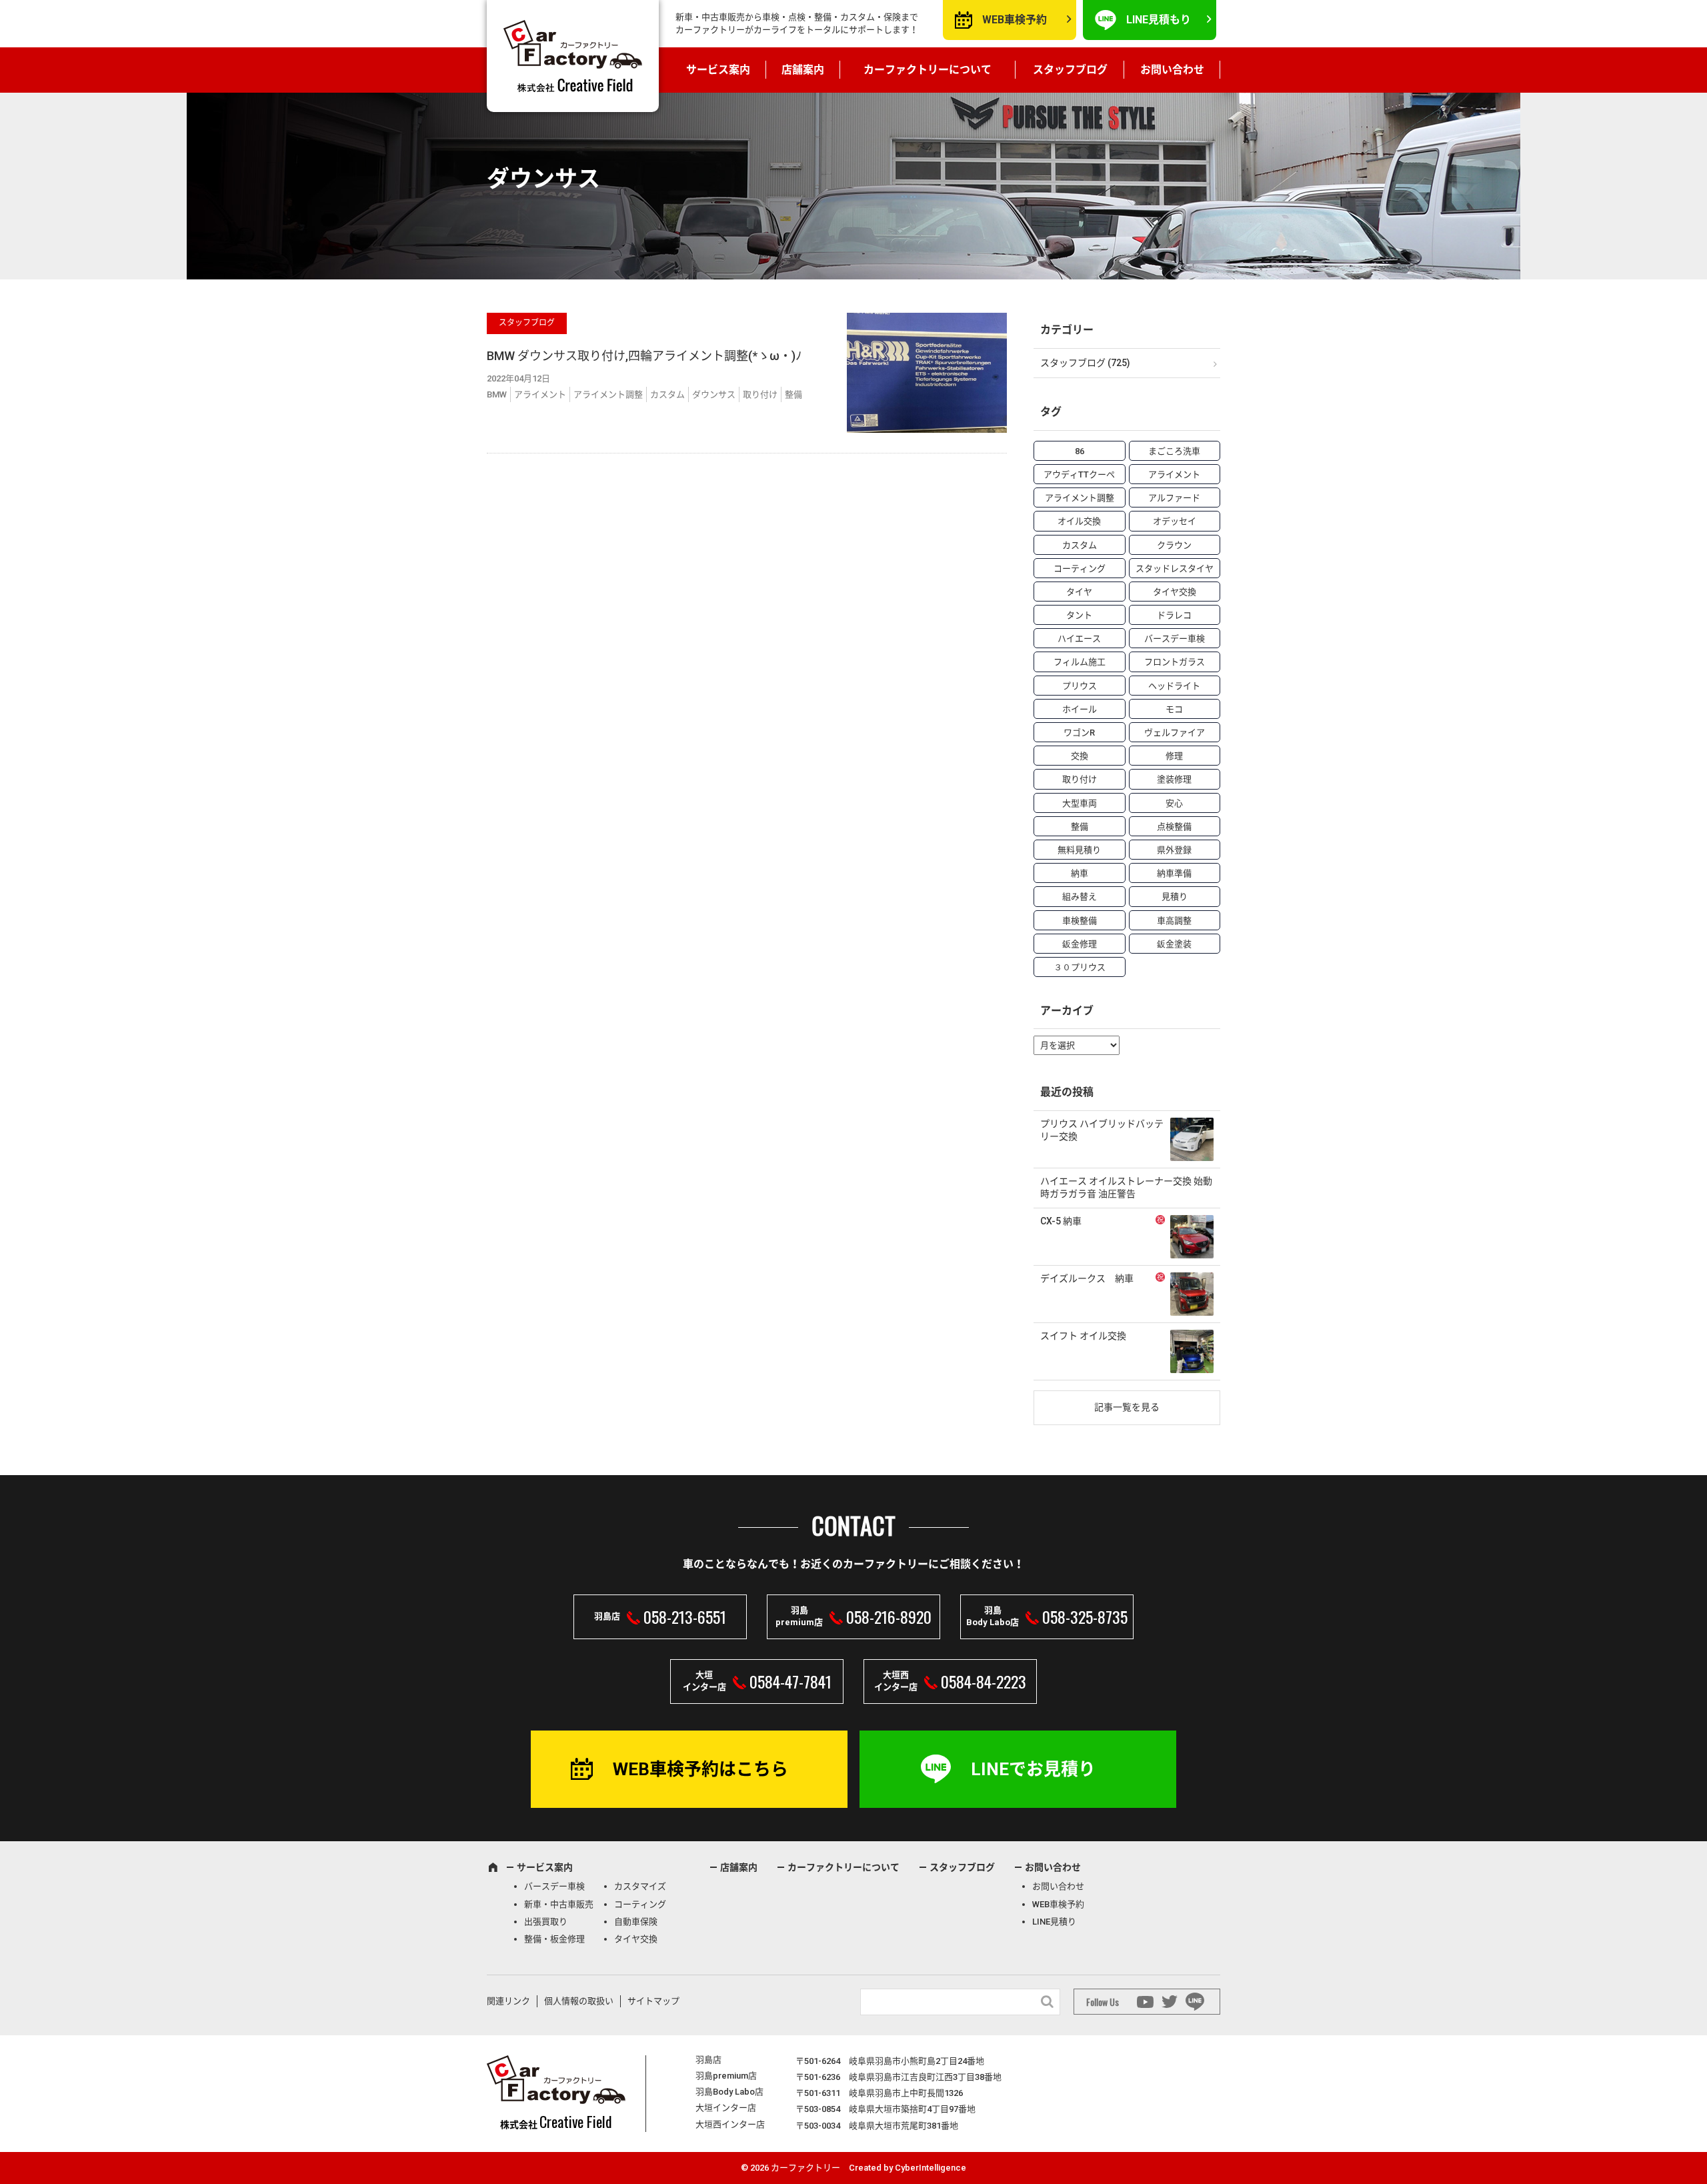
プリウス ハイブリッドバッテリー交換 (1102, 1130)
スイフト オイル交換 (1083, 1336)
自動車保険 (636, 1922)
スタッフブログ (1070, 70)
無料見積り (1079, 850)
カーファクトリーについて (928, 70)
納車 (1080, 873)
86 (1080, 451)
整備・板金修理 (554, 1939)
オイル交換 (1079, 521)
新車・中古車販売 (559, 1904)
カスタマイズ (640, 1886)
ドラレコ (1174, 615)
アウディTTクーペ (1079, 474)
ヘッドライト (1174, 686)
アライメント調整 (608, 394)
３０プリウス (1080, 967)
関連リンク (508, 2001)
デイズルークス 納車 (1087, 1278)
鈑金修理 (1080, 944)
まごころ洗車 (1174, 451)
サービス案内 (718, 70)
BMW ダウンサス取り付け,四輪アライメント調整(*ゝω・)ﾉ (644, 356)
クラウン (1174, 545)
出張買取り (546, 1922)
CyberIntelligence (931, 2168)
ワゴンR (1079, 733)
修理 (1174, 756)
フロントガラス (1175, 662)
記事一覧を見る (1127, 1407)
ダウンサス (714, 394)
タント (1079, 615)
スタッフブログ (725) (1085, 363)
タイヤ (1079, 592)
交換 (1080, 756)
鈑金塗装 (1174, 944)
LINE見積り (1054, 1922)
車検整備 (1080, 921)
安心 (1174, 803)
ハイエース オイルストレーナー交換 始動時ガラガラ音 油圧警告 (1126, 1188)
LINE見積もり (1159, 20)
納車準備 (1174, 873)
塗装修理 (1174, 779)
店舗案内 (803, 70)
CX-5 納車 (1061, 1221)
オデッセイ (1175, 521)
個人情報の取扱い (579, 2001)
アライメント (540, 394)
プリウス (1080, 686)
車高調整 (1174, 921)
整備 (793, 394)
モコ (1174, 709)
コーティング (1080, 569)
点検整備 (1174, 827)
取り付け (760, 394)
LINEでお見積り (1033, 1769)
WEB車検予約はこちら (700, 1769)
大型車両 (1080, 803)
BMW (497, 394)
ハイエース (1079, 639)
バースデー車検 (1175, 639)
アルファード (1174, 498)
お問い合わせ (1172, 70)
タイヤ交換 (1175, 592)
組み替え (1080, 897)
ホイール (1080, 709)
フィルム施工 (1080, 662)
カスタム (667, 394)
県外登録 (1174, 850)
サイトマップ (653, 2001)
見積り (1175, 897)
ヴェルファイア (1175, 733)
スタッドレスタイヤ (1175, 569)
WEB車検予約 (1015, 20)
